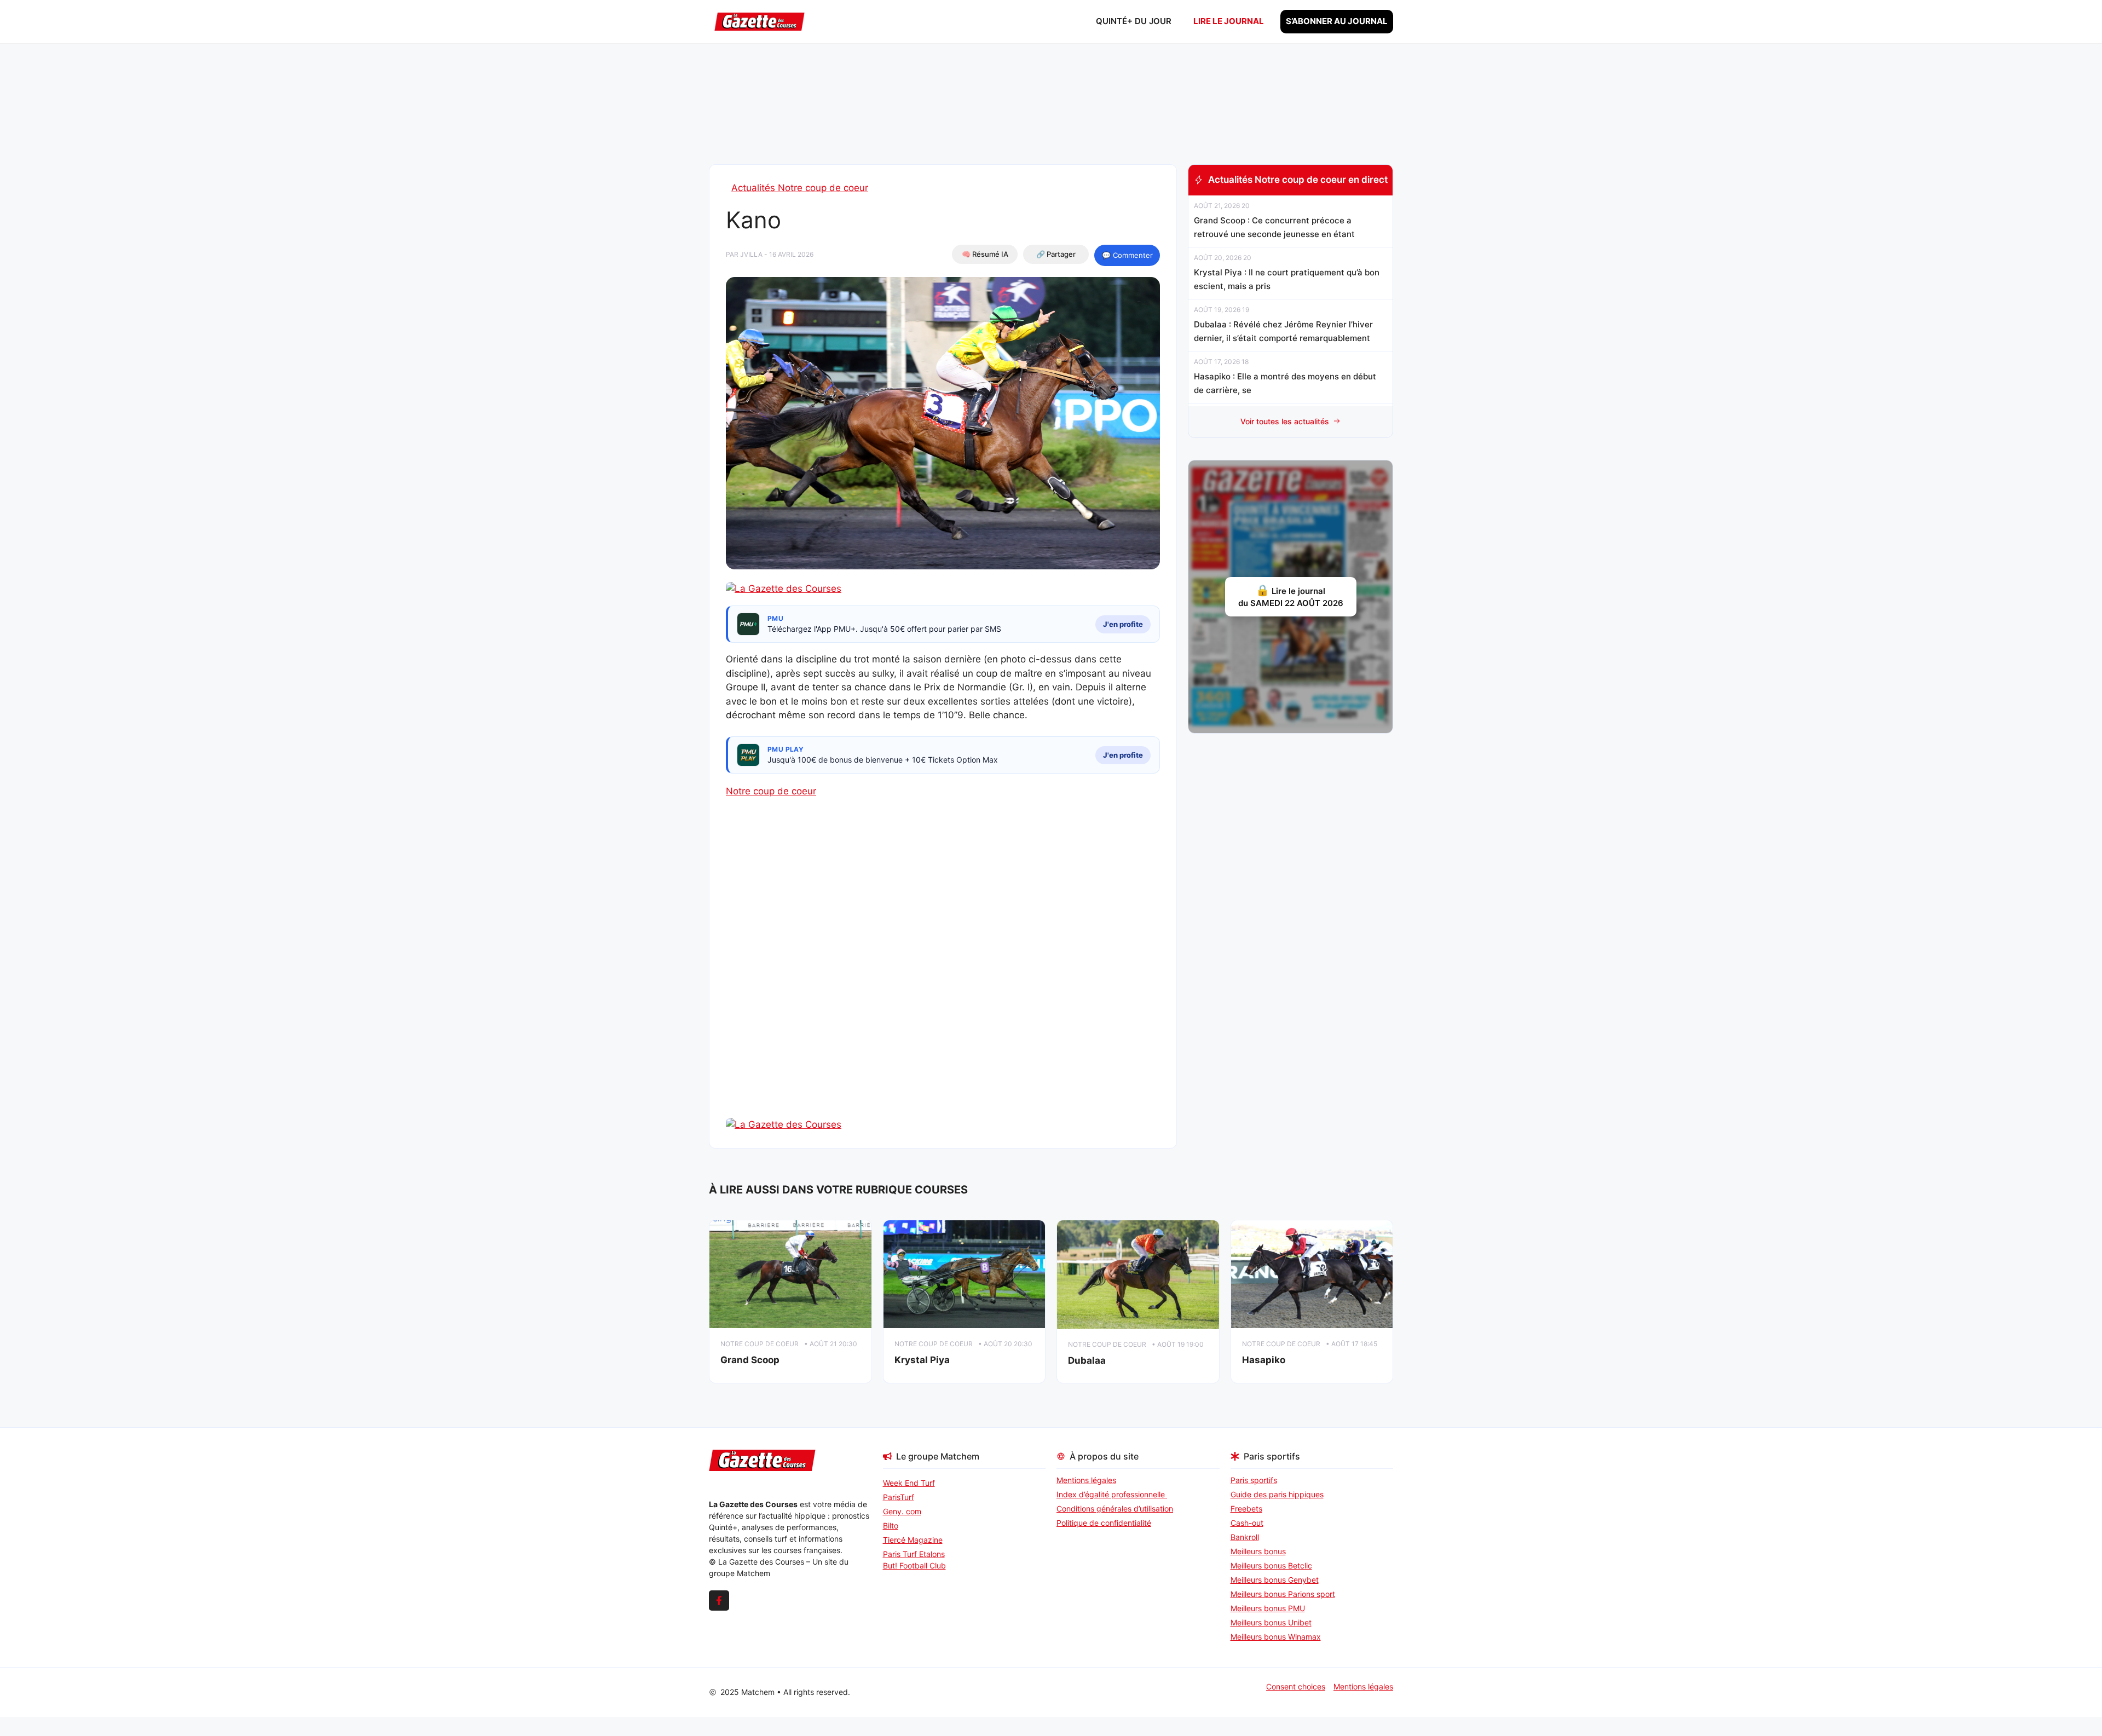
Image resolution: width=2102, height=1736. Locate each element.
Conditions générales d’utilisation (1115, 1509)
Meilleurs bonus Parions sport (1283, 1594)
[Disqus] (943, 977)
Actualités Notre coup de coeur (800, 188)
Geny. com (902, 1511)
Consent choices (1296, 1686)
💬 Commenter (1127, 255)
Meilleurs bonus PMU (1268, 1608)
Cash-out (1247, 1523)
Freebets (1246, 1509)
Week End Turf (909, 1483)
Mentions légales (1086, 1480)
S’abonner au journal (1337, 21)
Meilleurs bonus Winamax (1276, 1637)
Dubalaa (1087, 1360)
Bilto (891, 1526)
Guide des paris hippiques (1277, 1494)
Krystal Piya (922, 1360)
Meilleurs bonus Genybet (1275, 1580)
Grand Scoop (750, 1360)
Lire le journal (1229, 21)
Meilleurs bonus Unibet (1271, 1622)
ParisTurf (899, 1497)
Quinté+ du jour (1134, 21)
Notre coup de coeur (771, 791)
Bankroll (1245, 1537)
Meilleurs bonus (1258, 1551)
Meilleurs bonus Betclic (1271, 1565)
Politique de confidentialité (1104, 1523)
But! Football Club (914, 1565)
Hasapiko (1264, 1360)
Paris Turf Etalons (914, 1554)
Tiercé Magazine (913, 1540)
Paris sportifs (1254, 1480)
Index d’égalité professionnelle (1112, 1494)
